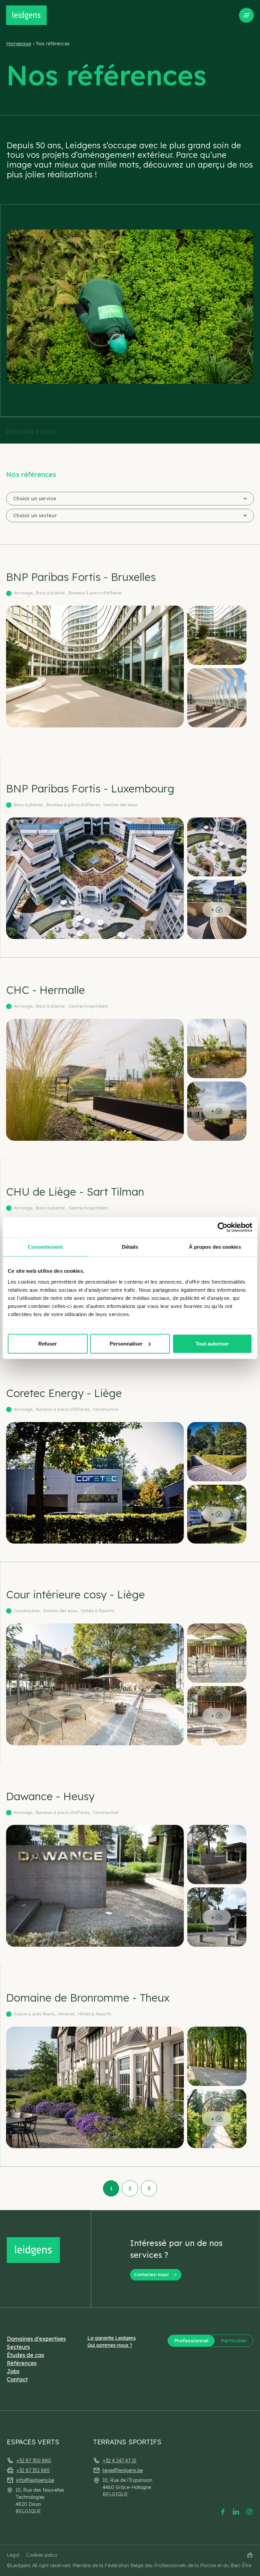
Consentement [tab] (45, 1247)
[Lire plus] (130, 650)
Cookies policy (42, 2555)
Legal (13, 2555)
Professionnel (191, 2341)
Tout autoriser (212, 1343)
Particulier (234, 2341)
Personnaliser (126, 1343)
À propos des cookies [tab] (215, 1247)
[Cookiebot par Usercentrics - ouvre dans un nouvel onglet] (223, 1227)
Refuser (48, 1343)
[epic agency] (250, 2555)
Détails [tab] (130, 1247)
